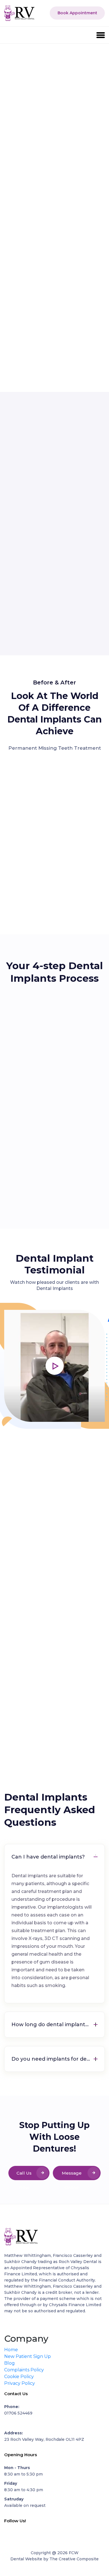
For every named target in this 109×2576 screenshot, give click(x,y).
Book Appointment (77, 13)
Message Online (72, 2175)
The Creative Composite (74, 2559)
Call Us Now (24, 2175)
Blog (10, 2363)
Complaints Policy (24, 2370)
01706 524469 (18, 2413)
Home (11, 2350)
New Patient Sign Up (28, 2356)
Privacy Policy (20, 2383)
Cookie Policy (19, 2377)
